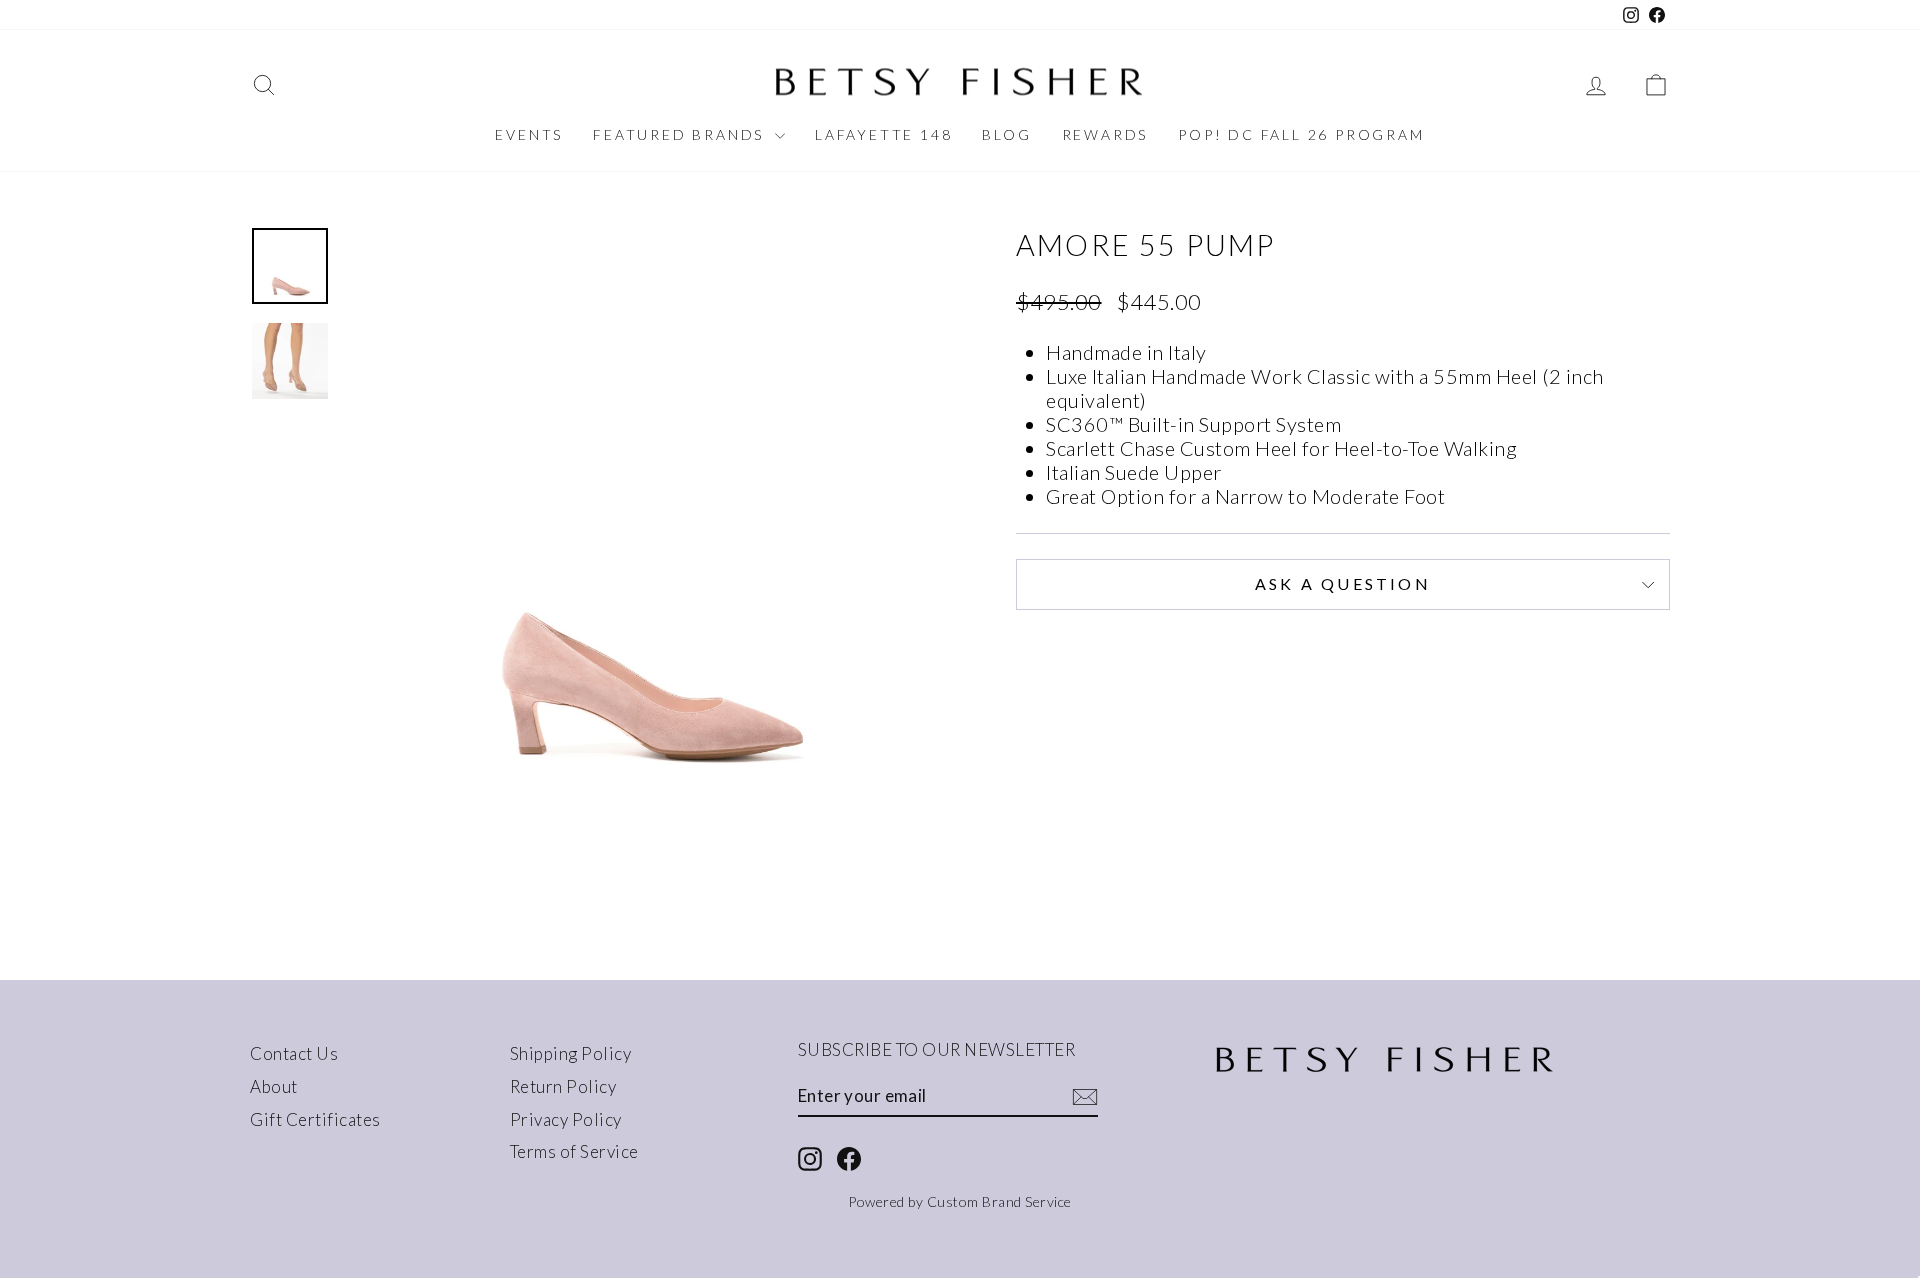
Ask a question (1343, 583)
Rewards (1105, 134)
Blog (1006, 134)
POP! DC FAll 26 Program (1301, 134)
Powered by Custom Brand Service (960, 1201)
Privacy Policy (566, 1119)
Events (529, 134)
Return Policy (563, 1086)
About (274, 1086)
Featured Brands (681, 134)
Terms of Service (574, 1151)
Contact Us (294, 1053)
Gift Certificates (315, 1119)
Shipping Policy (571, 1053)
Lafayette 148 (883, 134)
